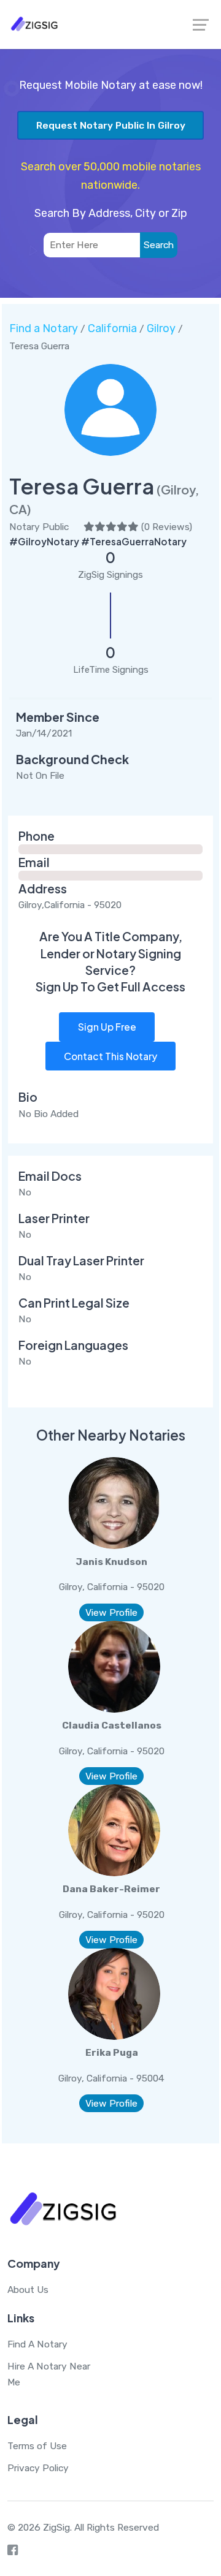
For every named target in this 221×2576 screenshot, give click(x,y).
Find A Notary (37, 2344)
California (112, 328)
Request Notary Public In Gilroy (111, 125)
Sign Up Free (107, 1027)
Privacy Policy (38, 2468)
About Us (28, 2290)
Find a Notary (44, 328)
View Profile (111, 1612)
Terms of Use (37, 2446)
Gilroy (161, 328)
